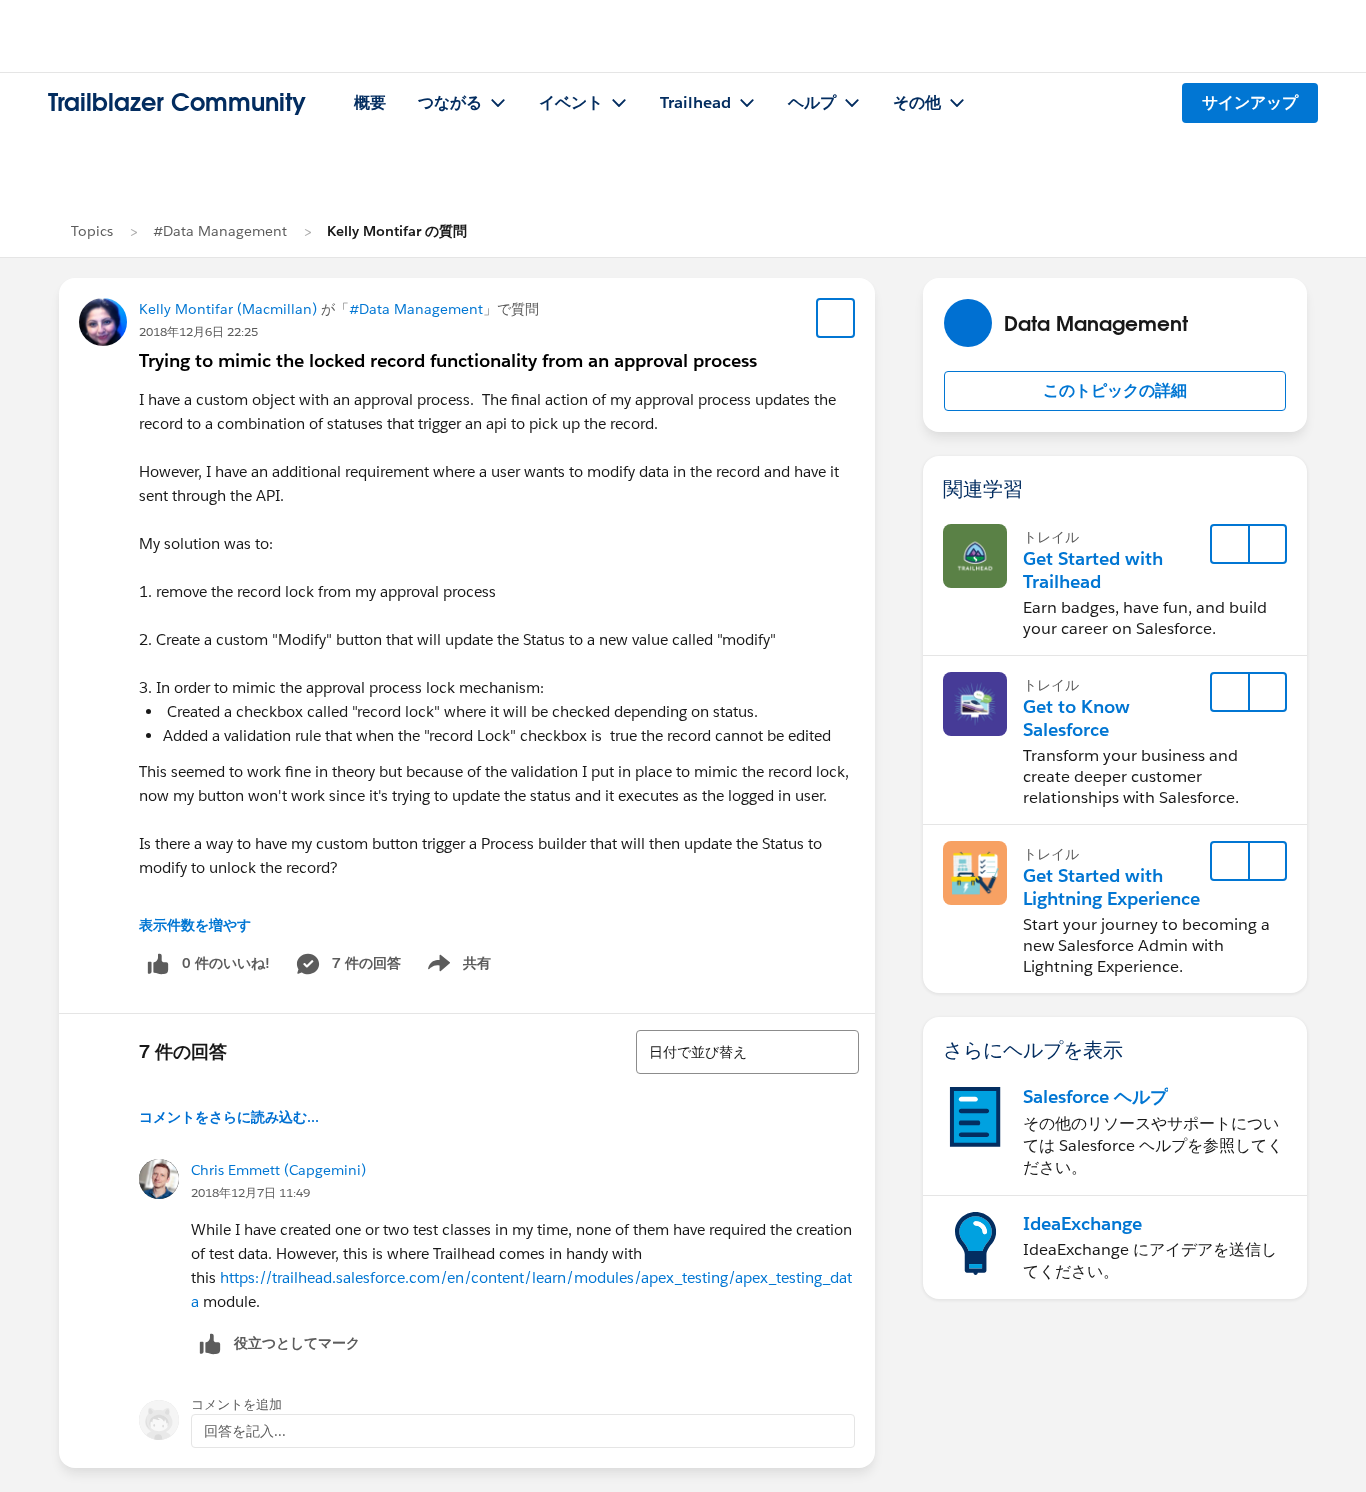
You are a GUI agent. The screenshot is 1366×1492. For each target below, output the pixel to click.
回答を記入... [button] (245, 1431)
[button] (1115, 391)
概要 (370, 102)
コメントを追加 (236, 1404)
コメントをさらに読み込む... (229, 1117)
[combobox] (747, 1052)
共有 (456, 967)
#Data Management (220, 231)
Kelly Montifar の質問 (397, 231)
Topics (92, 231)
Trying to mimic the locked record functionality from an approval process (448, 360)
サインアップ (1250, 102)
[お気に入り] (836, 318)
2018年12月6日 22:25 (198, 331)
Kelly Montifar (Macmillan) (228, 309)
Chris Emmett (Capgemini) (278, 1170)
